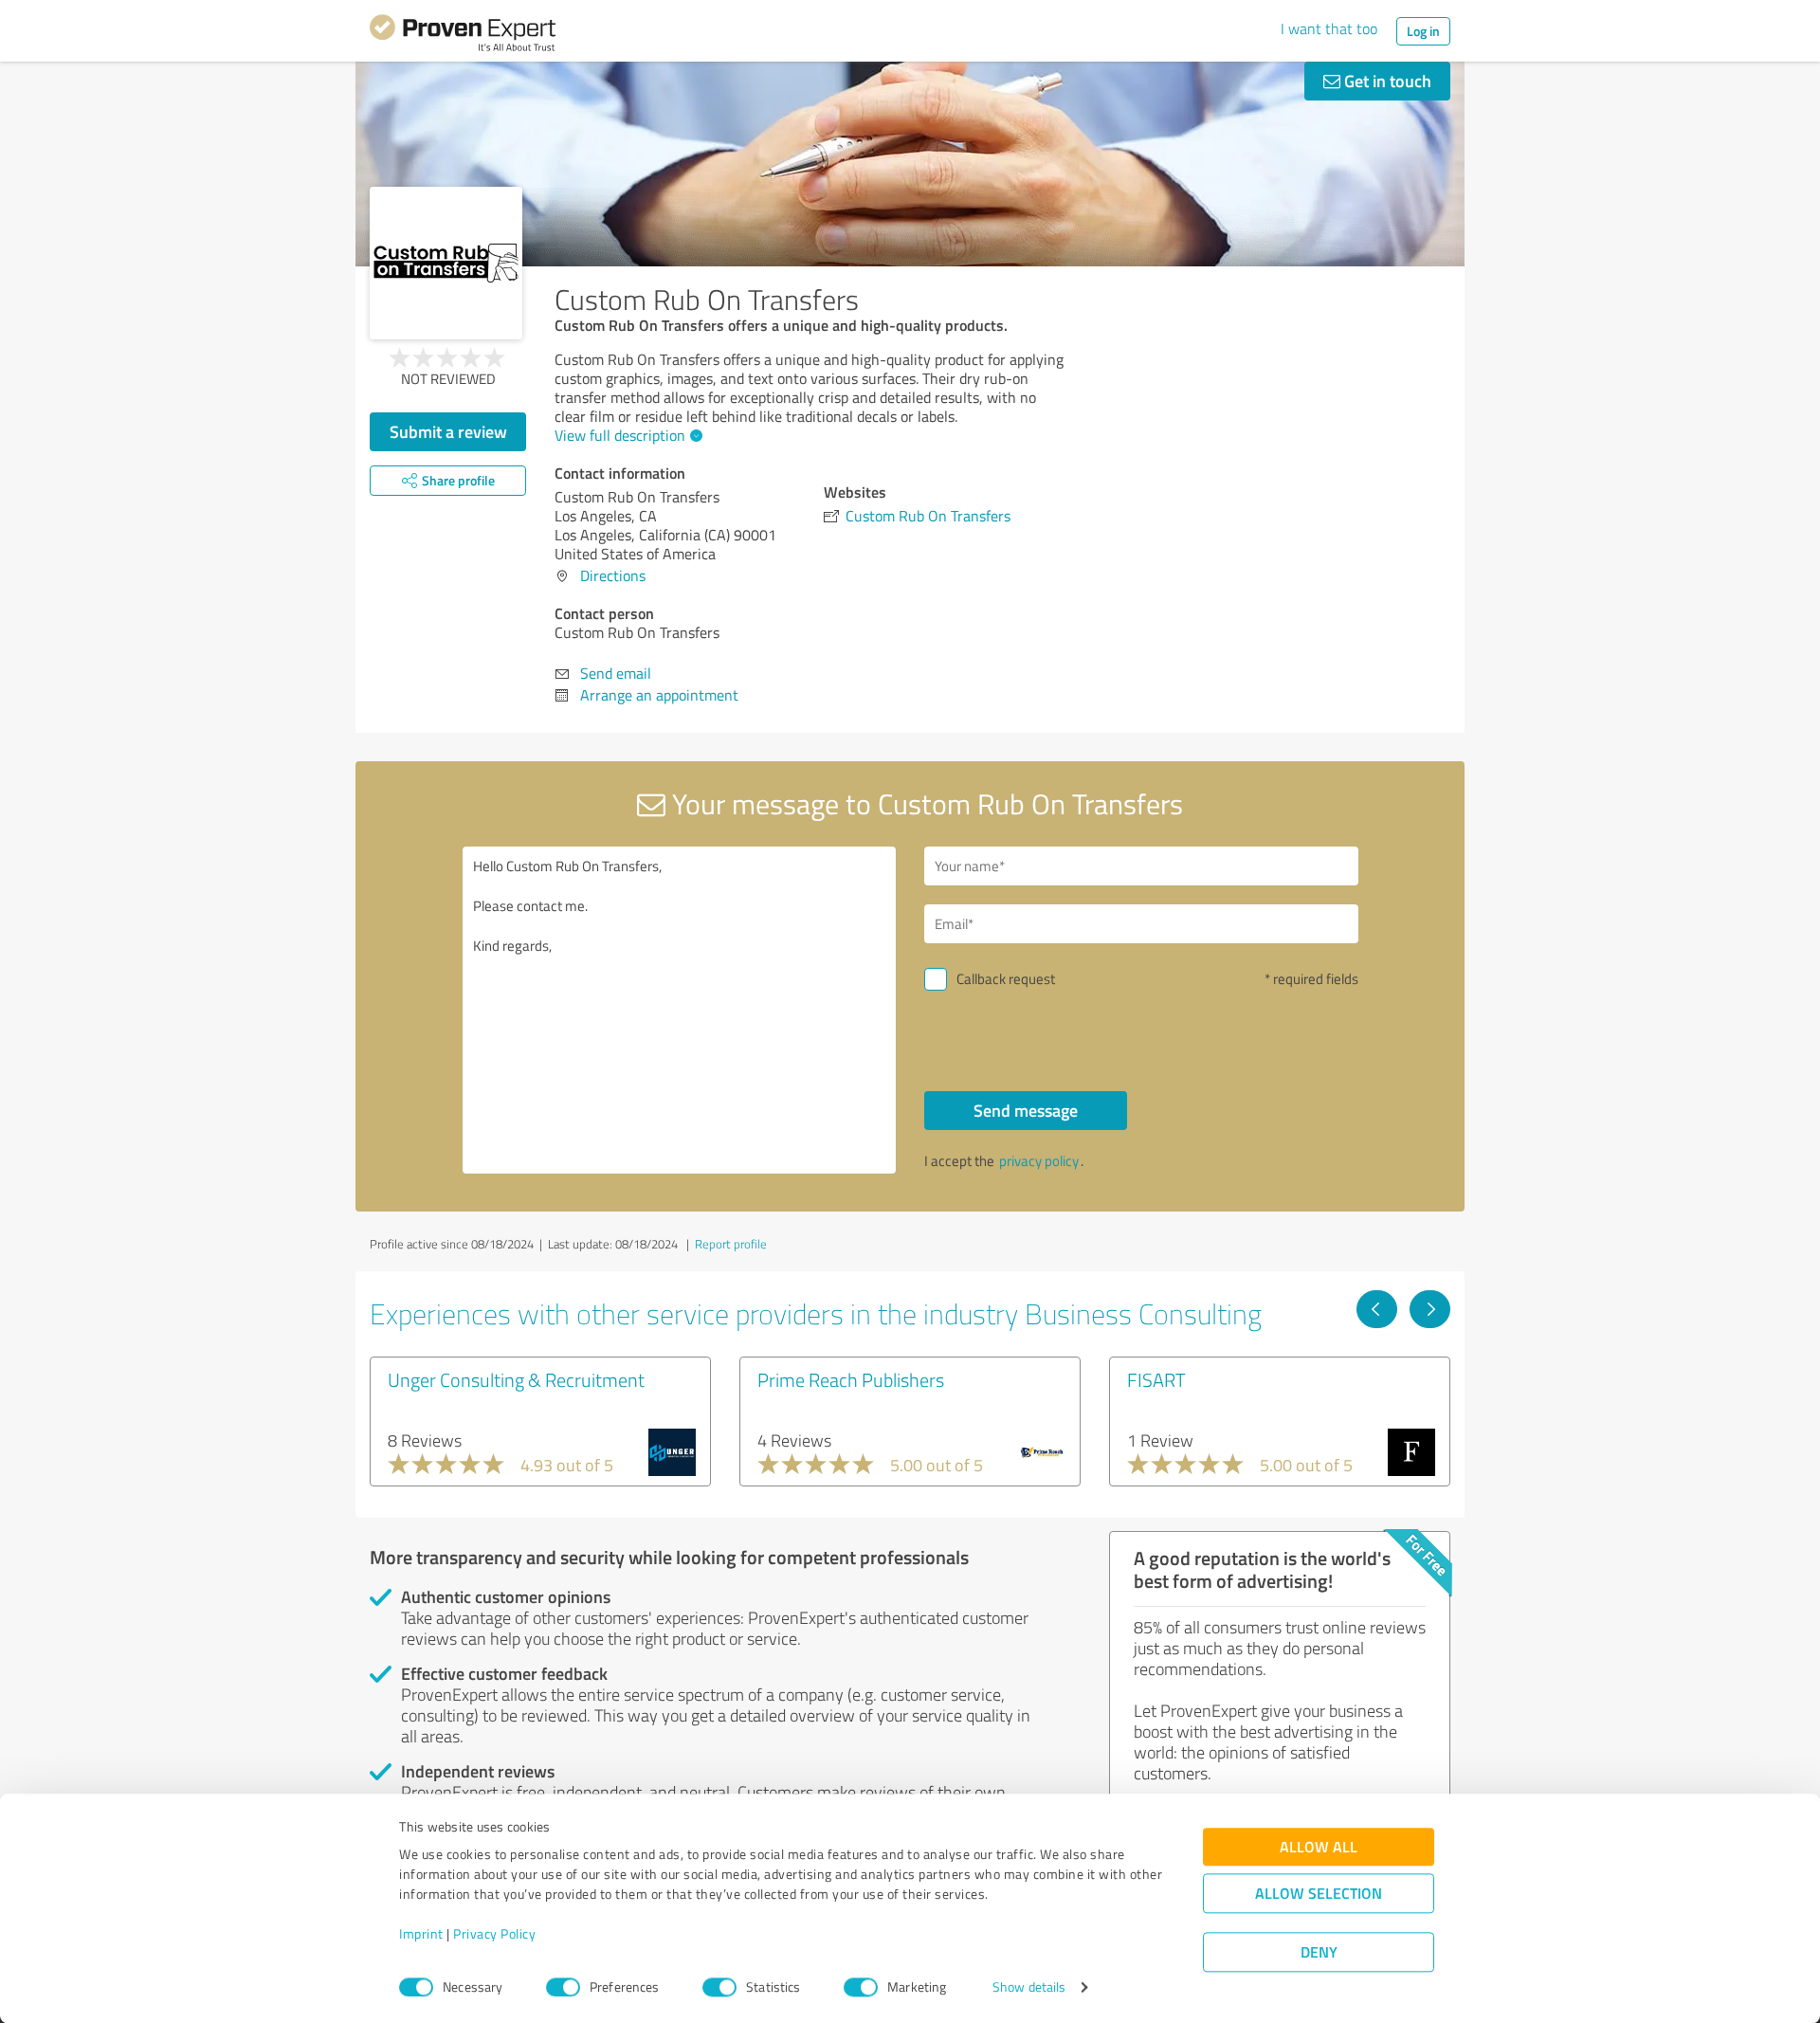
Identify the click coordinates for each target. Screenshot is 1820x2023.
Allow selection (1319, 1894)
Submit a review (448, 431)
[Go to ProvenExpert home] (463, 36)
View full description (620, 435)
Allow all (1319, 1847)
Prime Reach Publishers (851, 1379)
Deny (1319, 1952)
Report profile (731, 1244)
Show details (1029, 1987)
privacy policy (1039, 1161)
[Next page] (1430, 1309)
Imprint (421, 1934)
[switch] (563, 1987)
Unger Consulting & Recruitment (516, 1379)
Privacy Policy (494, 1934)
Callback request (1006, 979)
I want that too (1329, 28)
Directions (613, 575)
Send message (1026, 1110)
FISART (1156, 1379)
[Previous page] (1377, 1309)
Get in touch (1386, 81)
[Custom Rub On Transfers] (446, 263)
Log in (1423, 31)
